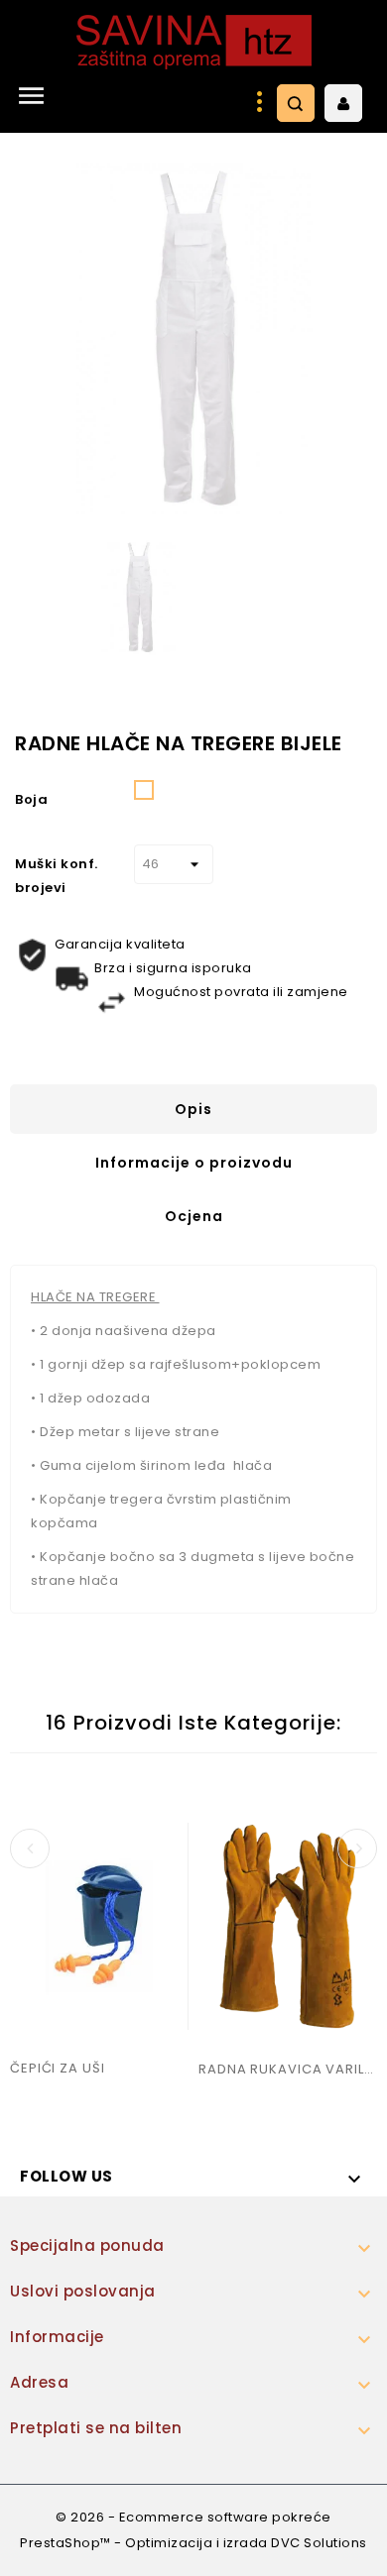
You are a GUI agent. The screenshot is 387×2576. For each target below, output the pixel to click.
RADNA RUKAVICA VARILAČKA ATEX (288, 2069)
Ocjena (194, 1216)
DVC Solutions (319, 2543)
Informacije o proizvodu (194, 1163)
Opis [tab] (193, 1109)
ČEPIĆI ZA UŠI (58, 2068)
